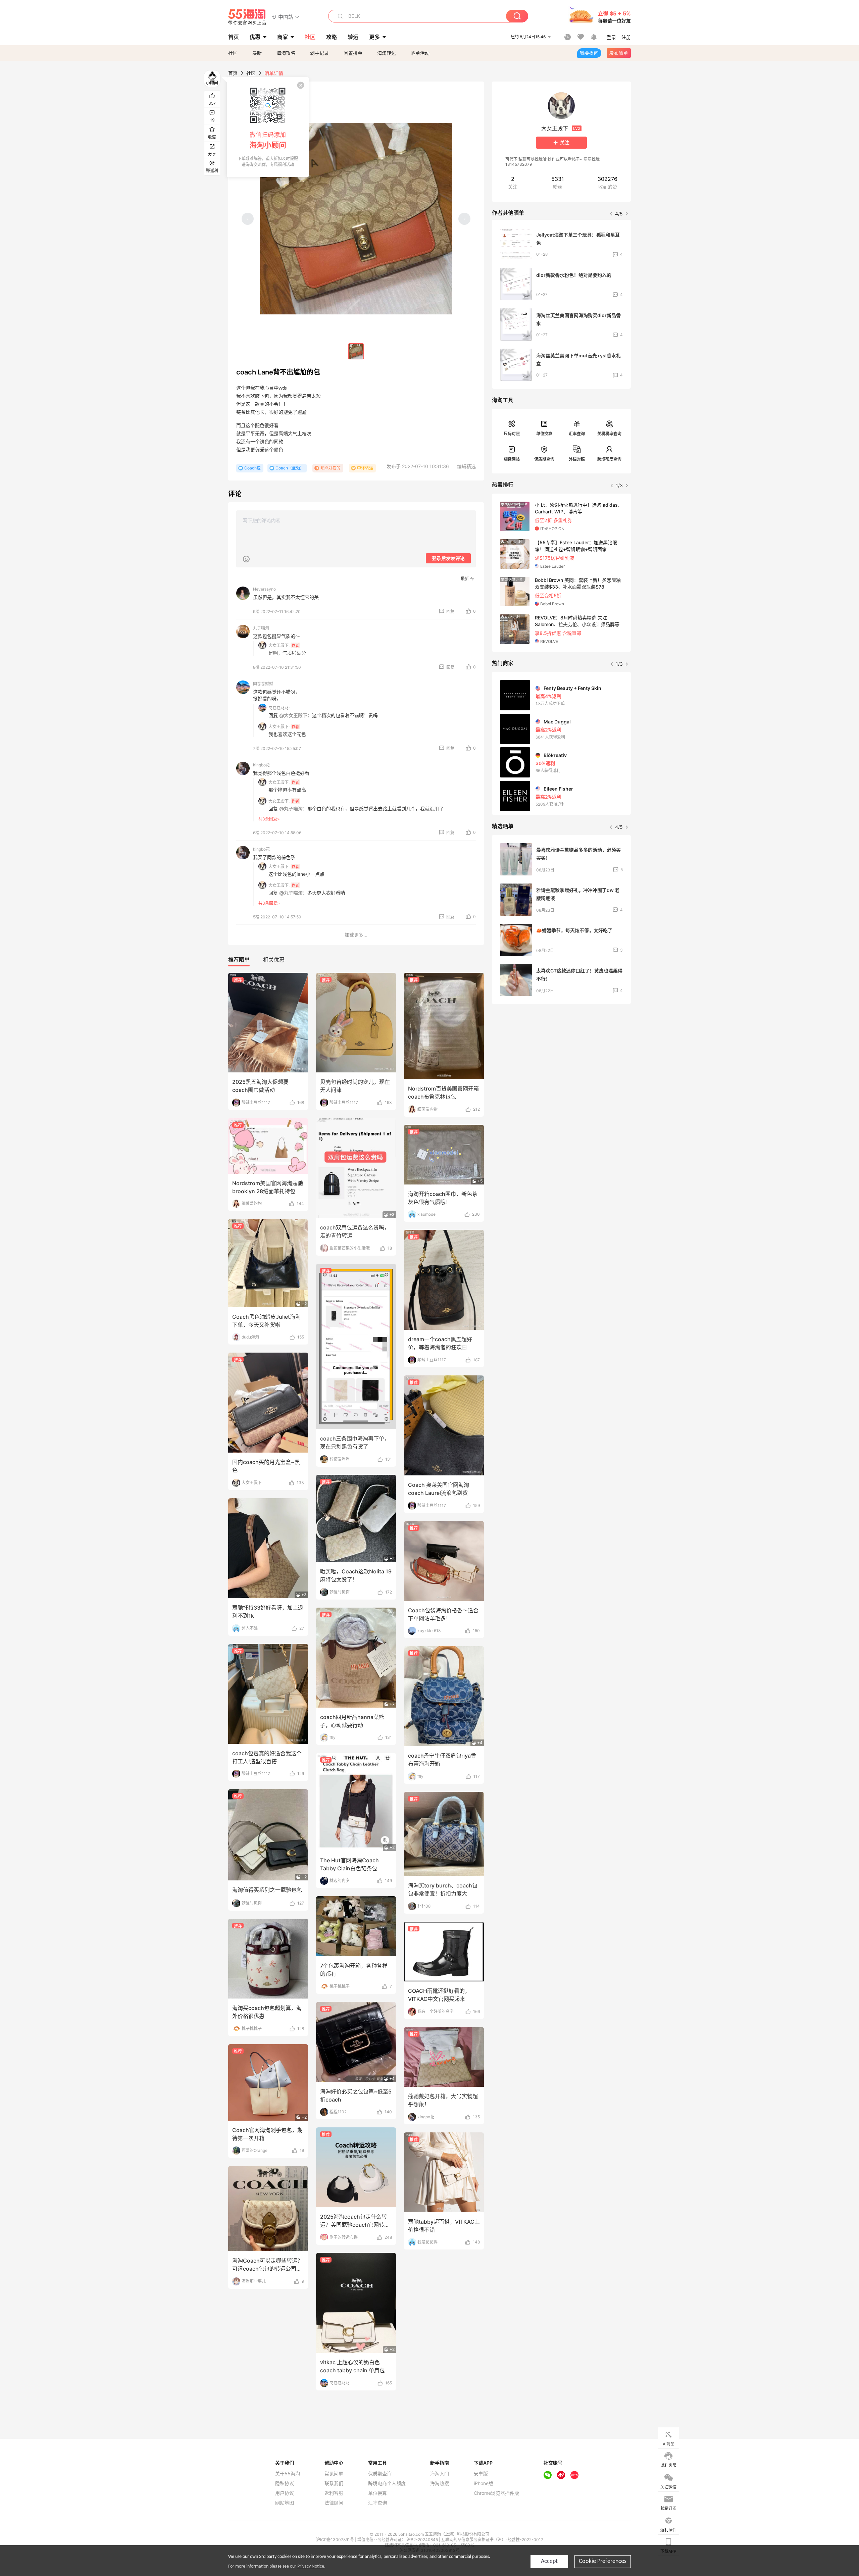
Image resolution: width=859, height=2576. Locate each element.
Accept (549, 2561)
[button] (286, 17)
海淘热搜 (440, 2483)
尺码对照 (512, 434)
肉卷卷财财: (279, 708)
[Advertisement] (561, 1059)
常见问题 (334, 2474)
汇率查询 (577, 434)
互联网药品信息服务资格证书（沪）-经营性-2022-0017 (492, 2540)
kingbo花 (261, 765)
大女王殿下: (279, 645)
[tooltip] (268, 127)
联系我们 (334, 2483)
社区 (233, 53)
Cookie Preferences (603, 2561)
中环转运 (365, 468)
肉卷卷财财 (263, 684)
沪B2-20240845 (423, 2540)
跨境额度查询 (609, 459)
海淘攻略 (286, 53)
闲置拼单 (353, 53)
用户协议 (285, 2493)
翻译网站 (512, 459)
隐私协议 (285, 2483)
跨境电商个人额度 (387, 2483)
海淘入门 (440, 2474)
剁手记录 (319, 53)
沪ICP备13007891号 (336, 2540)
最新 (257, 53)
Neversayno (264, 589)
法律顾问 (334, 2503)
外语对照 (577, 459)
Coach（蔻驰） (290, 468)
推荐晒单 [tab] (239, 960)
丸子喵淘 (261, 628)
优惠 (255, 37)
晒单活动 (420, 53)
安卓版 (481, 2474)
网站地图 (285, 2503)
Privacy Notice (311, 2566)
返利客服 (334, 2493)
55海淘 (247, 17)
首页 (233, 73)
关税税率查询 (609, 434)
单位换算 (544, 434)
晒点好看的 (331, 468)
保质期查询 (544, 459)
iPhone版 (484, 2483)
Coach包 (252, 468)
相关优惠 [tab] (274, 960)
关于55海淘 (288, 2474)
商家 (283, 37)
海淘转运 (387, 53)
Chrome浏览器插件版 (496, 2493)
